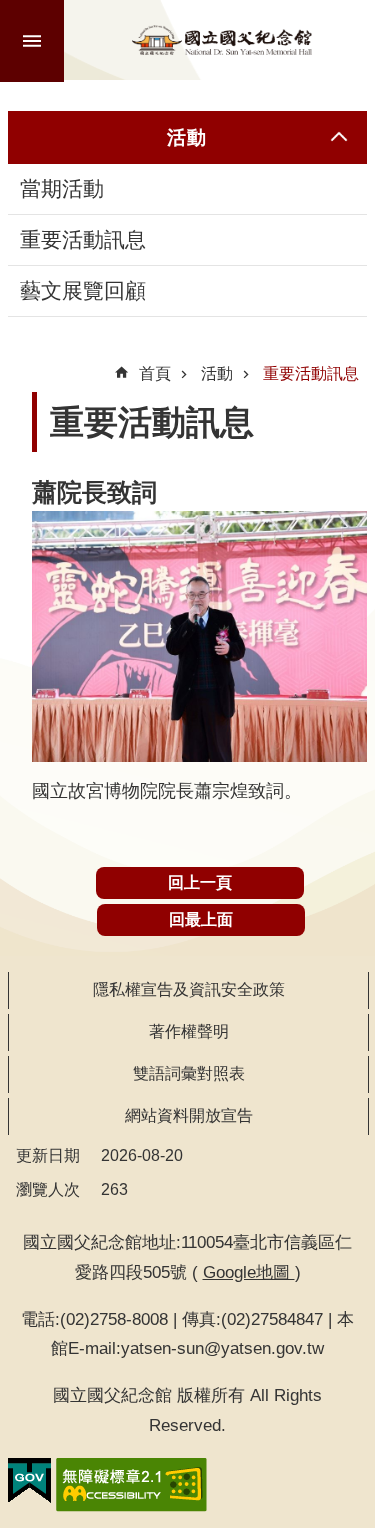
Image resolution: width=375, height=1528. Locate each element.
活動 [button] (187, 137)
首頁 (155, 373)
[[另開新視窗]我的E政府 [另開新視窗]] (29, 1481)
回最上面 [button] (201, 919)
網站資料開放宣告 (189, 1115)
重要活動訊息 (83, 240)
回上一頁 (200, 882)
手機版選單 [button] (32, 41)
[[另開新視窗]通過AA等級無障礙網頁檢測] (131, 1485)
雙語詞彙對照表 (189, 1073)
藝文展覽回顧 (83, 291)
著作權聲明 (189, 1031)
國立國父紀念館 (222, 40)
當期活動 (62, 189)
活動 (217, 373)
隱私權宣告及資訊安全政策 (189, 989)
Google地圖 (249, 1272)
